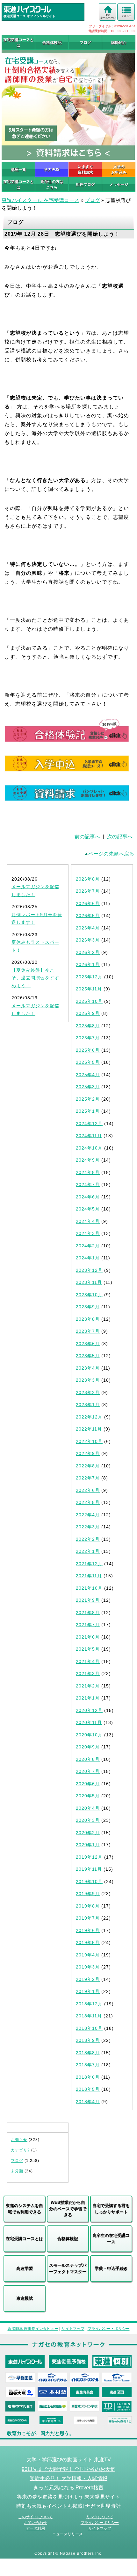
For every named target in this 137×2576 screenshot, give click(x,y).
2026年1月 (88, 964)
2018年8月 (88, 2053)
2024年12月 (89, 1124)
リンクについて (100, 2517)
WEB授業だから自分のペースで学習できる (68, 2209)
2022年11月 (89, 1429)
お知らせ (19, 2140)
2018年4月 (88, 2102)
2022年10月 (89, 1441)
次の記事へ (120, 837)
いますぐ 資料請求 (85, 170)
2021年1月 (88, 1698)
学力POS (52, 170)
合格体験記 (52, 43)
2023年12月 (89, 1270)
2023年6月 (88, 1344)
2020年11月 (89, 1722)
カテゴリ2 (20, 2150)
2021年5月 (88, 1649)
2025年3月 (88, 1087)
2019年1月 (88, 1991)
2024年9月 (88, 1160)
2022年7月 (88, 1478)
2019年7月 (88, 1918)
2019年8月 (88, 1906)
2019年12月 (89, 1857)
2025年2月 (88, 1099)
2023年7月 (88, 1331)
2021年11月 (89, 1576)
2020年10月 (89, 1735)
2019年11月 (89, 1869)
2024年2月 (88, 1246)
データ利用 (35, 2528)
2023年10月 (89, 1295)
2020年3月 (88, 1820)
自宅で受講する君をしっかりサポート (111, 2209)
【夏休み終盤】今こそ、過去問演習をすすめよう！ (35, 978)
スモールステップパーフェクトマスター (68, 2268)
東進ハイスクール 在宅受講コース (40, 200)
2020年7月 (88, 1771)
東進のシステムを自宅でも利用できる (24, 2209)
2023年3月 (88, 1380)
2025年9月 (88, 1013)
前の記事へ (87, 837)
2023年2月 (88, 1392)
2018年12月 (89, 2004)
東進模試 (25, 2298)
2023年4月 (88, 1368)
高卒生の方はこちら (52, 184)
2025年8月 (88, 1026)
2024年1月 (88, 1258)
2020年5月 (88, 1796)
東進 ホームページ (108, 16)
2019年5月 (88, 1942)
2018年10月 (89, 2028)
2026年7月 (88, 891)
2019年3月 (88, 1967)
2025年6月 (88, 1050)
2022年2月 (88, 1539)
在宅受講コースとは (18, 43)
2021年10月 (89, 1588)
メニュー (126, 16)
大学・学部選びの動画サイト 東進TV (69, 2459)
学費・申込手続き (111, 2268)
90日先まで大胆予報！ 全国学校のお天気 (68, 2469)
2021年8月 (88, 1613)
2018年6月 (88, 2077)
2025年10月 (89, 1001)
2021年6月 (88, 1637)
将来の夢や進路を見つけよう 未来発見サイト (68, 2497)
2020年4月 (88, 1808)
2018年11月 (89, 2016)
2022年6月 (88, 1490)
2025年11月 (89, 989)
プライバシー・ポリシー (109, 2329)
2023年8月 (88, 1319)
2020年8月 (88, 1759)
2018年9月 (88, 2040)
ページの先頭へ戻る (111, 854)
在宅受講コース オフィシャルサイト (29, 16)
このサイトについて (35, 2517)
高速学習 (25, 2268)
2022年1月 (88, 1551)
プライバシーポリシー (100, 2523)
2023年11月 (89, 1282)
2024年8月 (88, 1172)
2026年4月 (88, 928)
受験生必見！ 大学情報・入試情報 (68, 2478)
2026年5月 (88, 916)
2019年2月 (88, 1979)
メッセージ (119, 184)
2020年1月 (88, 1845)
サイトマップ (73, 2329)
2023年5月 (88, 1356)
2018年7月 (88, 2065)
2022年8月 (88, 1466)
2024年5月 (88, 1209)
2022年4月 (88, 1515)
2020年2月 (88, 1833)
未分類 (17, 2171)
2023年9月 (88, 1307)
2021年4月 (88, 1661)
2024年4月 (88, 1221)
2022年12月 (89, 1417)
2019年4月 (88, 1955)
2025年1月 (88, 1111)
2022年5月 (88, 1502)
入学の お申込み (119, 170)
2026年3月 (88, 940)
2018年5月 (88, 2089)
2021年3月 (88, 1674)
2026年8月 (88, 879)
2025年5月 (88, 1062)
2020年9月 (88, 1747)
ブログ (85, 43)
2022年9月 (88, 1453)
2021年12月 (89, 1564)
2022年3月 (88, 1527)
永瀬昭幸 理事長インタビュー (33, 2329)
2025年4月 (88, 1075)
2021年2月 (88, 1686)
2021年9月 (88, 1600)
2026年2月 (88, 952)
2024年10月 (89, 1148)
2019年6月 (88, 1930)
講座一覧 (18, 170)
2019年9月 (88, 1894)
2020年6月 (88, 1784)
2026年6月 (88, 903)
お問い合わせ (35, 2523)
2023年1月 (88, 1405)
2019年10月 (89, 1882)
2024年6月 (88, 1197)
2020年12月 (89, 1710)
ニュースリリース (68, 2534)
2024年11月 (89, 1136)
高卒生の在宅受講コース (111, 2239)
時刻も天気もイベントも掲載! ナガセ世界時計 (68, 2506)
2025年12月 (89, 977)
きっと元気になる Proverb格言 (68, 2487)
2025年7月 (88, 1038)
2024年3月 (88, 1233)
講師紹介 (119, 43)
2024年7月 (88, 1184)
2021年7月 (88, 1625)
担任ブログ (85, 184)
